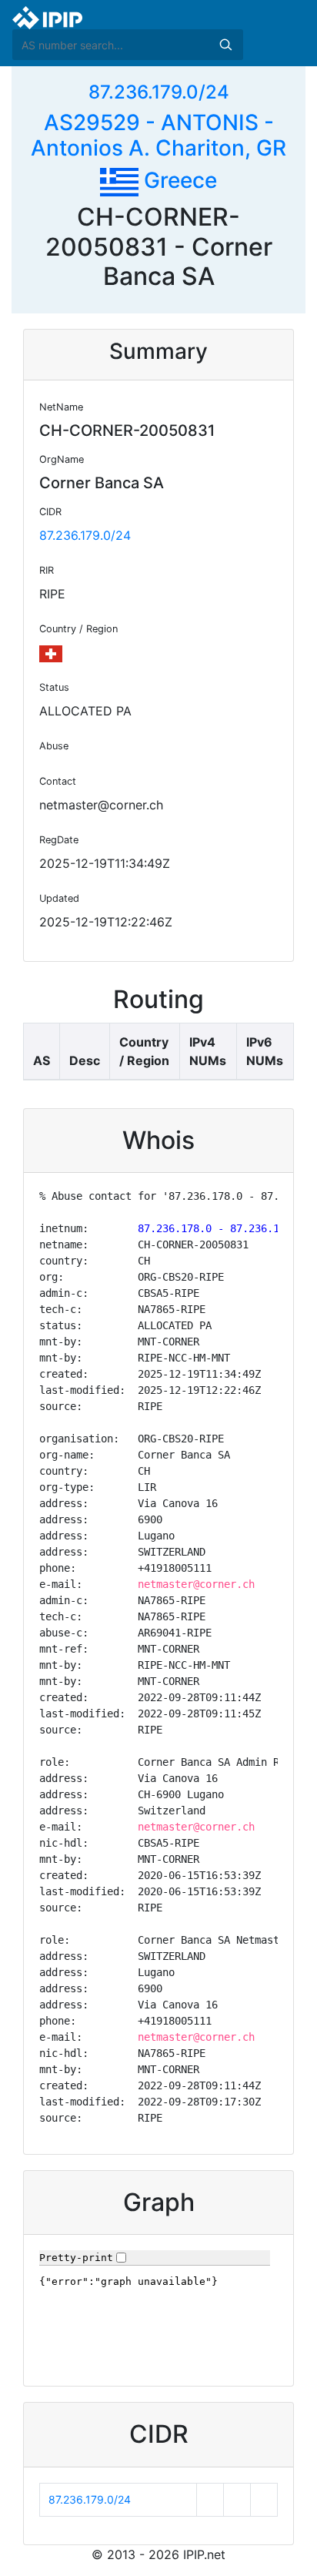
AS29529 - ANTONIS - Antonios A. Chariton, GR (158, 136)
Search (225, 45)
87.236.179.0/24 (159, 92)
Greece (178, 180)
